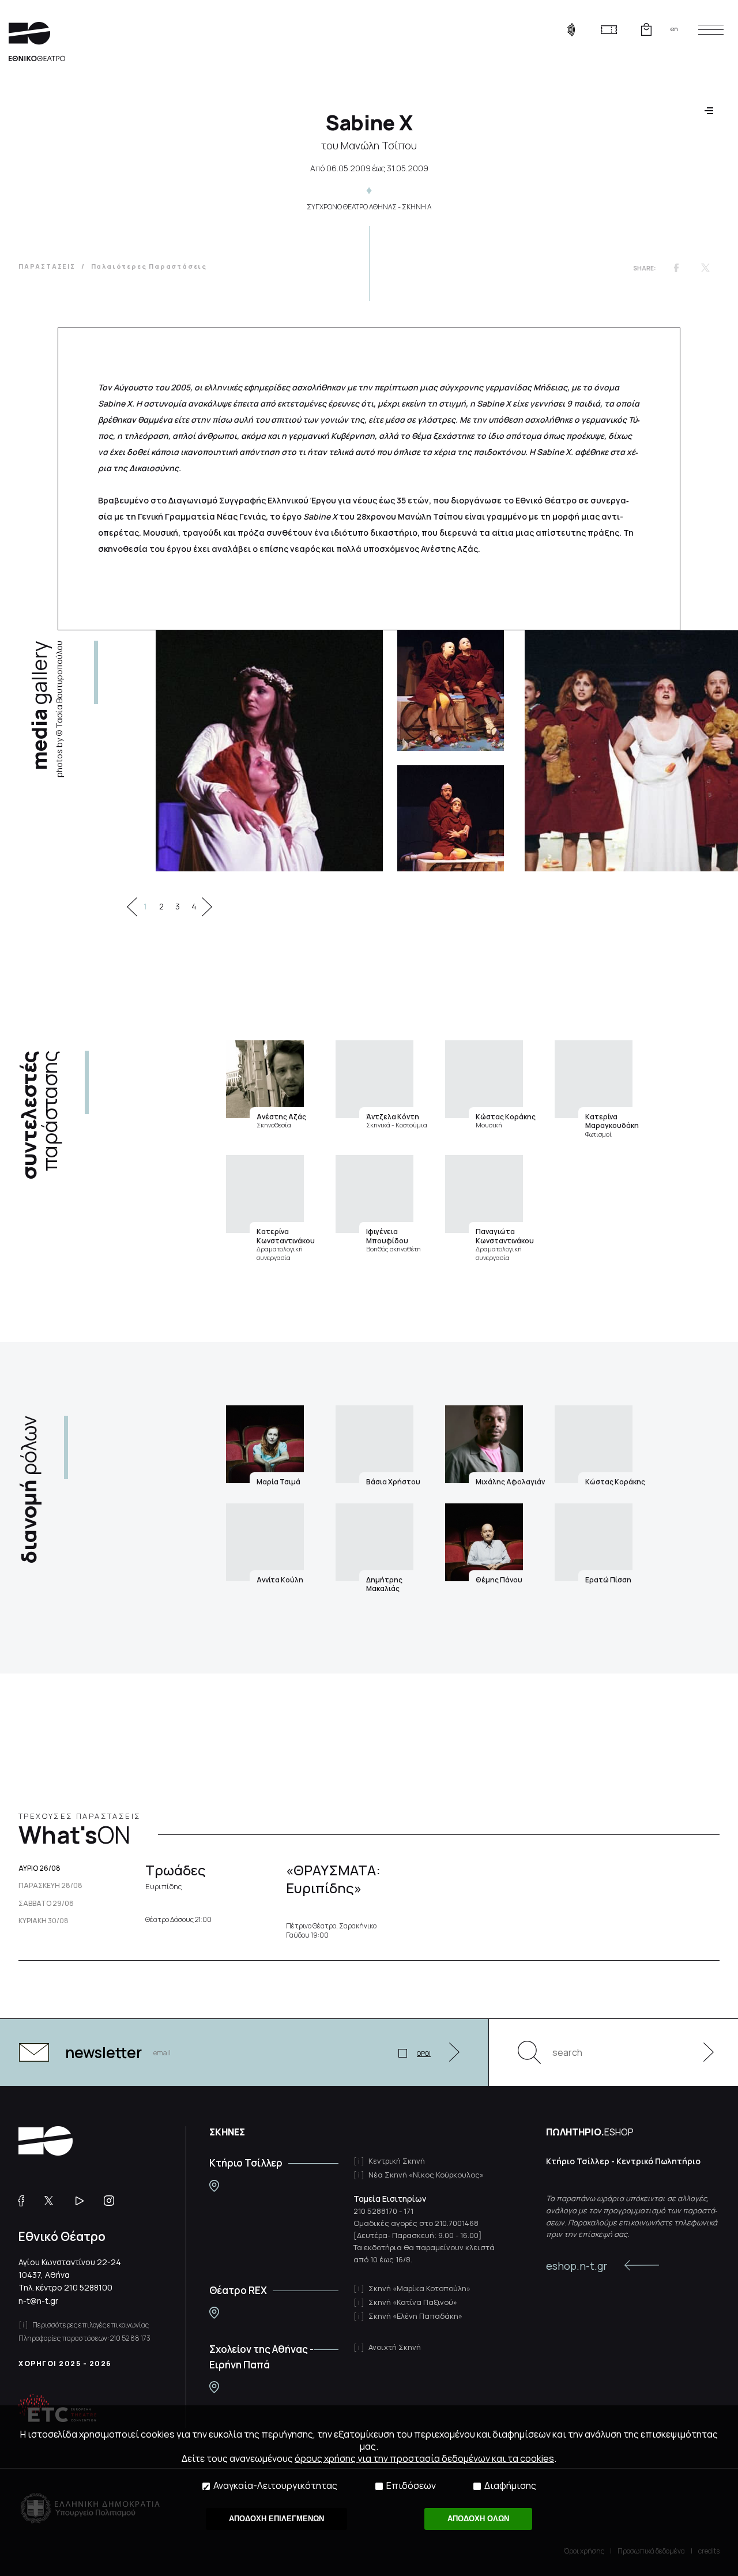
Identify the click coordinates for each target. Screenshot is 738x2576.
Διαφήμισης (510, 2486)
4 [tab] (194, 907)
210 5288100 (88, 2287)
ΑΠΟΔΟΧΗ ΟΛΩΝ (478, 2519)
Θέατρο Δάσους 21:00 (178, 1920)
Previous (132, 907)
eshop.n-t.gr (577, 2266)
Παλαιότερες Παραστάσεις (149, 266)
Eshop (646, 29)
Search (529, 2052)
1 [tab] (145, 907)
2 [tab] (161, 907)
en (674, 29)
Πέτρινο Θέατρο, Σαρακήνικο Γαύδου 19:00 (331, 1930)
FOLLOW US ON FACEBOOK (26, 2201)
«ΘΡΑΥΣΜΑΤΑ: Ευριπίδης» (333, 1879)
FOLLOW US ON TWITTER (54, 2201)
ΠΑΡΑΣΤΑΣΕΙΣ (47, 266)
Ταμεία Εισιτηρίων (390, 2199)
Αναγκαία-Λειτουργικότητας (275, 2486)
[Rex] (214, 2313)
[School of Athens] (214, 2387)
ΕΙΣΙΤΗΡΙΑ (609, 29)
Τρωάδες (176, 1876)
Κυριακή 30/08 (44, 1921)
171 (408, 2211)
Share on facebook (676, 268)
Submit (702, 2052)
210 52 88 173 (130, 2338)
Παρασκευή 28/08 (50, 1886)
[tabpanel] (340, 751)
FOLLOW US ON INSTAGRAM (113, 2201)
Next (207, 907)
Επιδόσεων (411, 2486)
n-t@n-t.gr (38, 2301)
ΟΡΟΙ (424, 2053)
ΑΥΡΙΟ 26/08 (39, 1868)
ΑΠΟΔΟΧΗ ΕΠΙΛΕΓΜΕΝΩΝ (276, 2519)
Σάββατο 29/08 (46, 1904)
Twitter (705, 268)
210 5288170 (375, 2211)
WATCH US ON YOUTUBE (84, 2201)
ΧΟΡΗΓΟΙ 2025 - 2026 (65, 2363)
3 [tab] (178, 907)
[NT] (214, 2186)
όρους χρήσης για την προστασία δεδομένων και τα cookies (424, 2458)
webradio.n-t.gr (571, 29)
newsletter (103, 2052)
